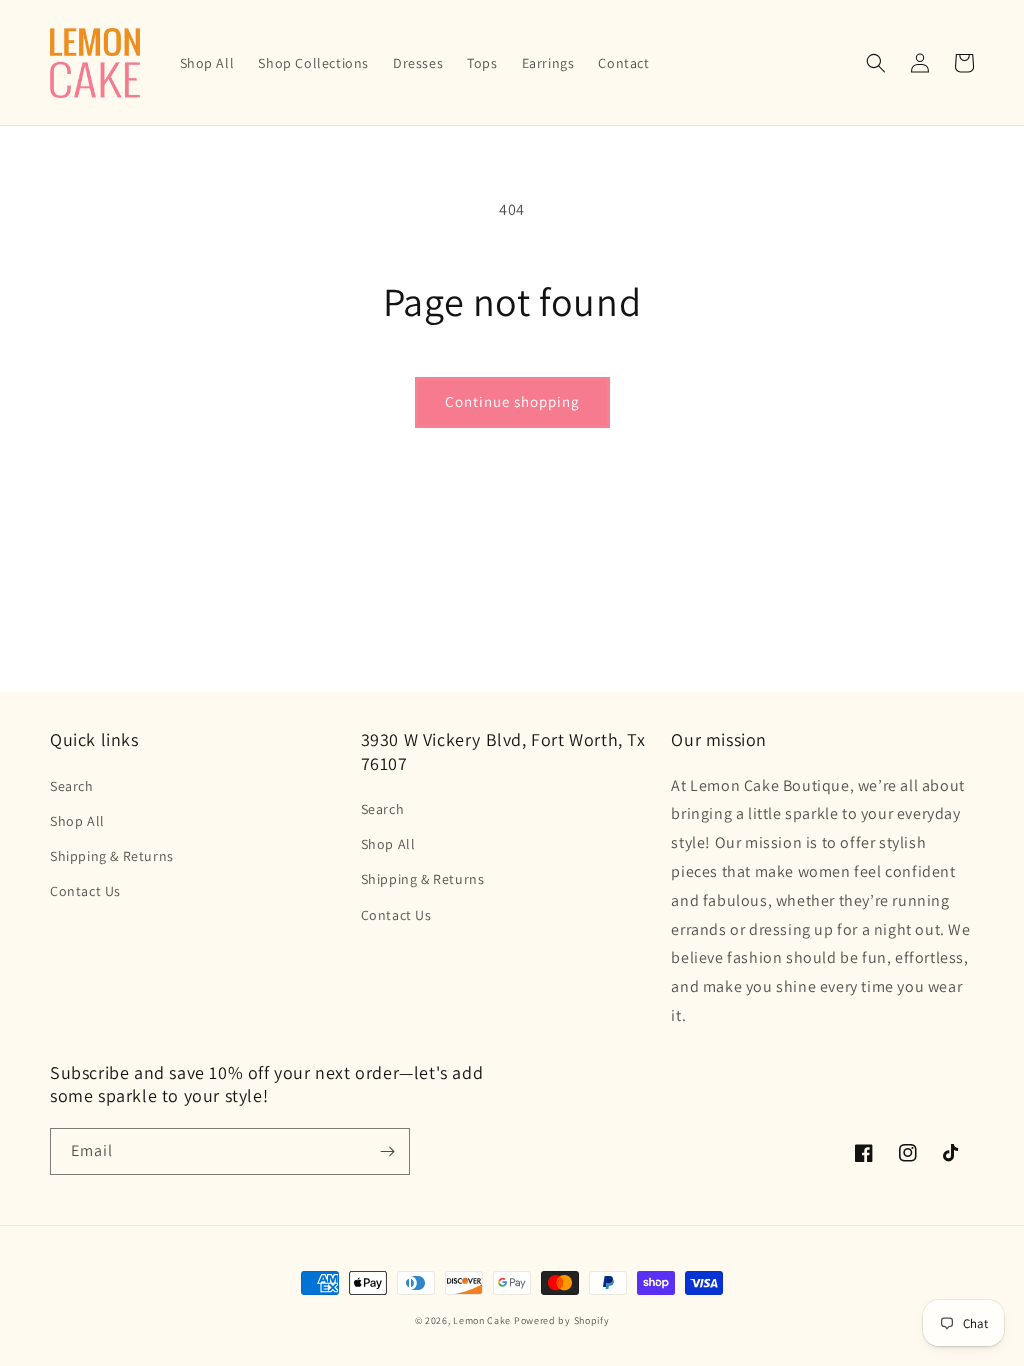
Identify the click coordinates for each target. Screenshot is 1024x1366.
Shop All (77, 821)
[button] (876, 63)
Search (72, 786)
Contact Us (85, 891)
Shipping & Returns (112, 856)
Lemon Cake (482, 1320)
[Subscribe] (387, 1151)
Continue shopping (512, 401)
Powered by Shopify (562, 1320)
